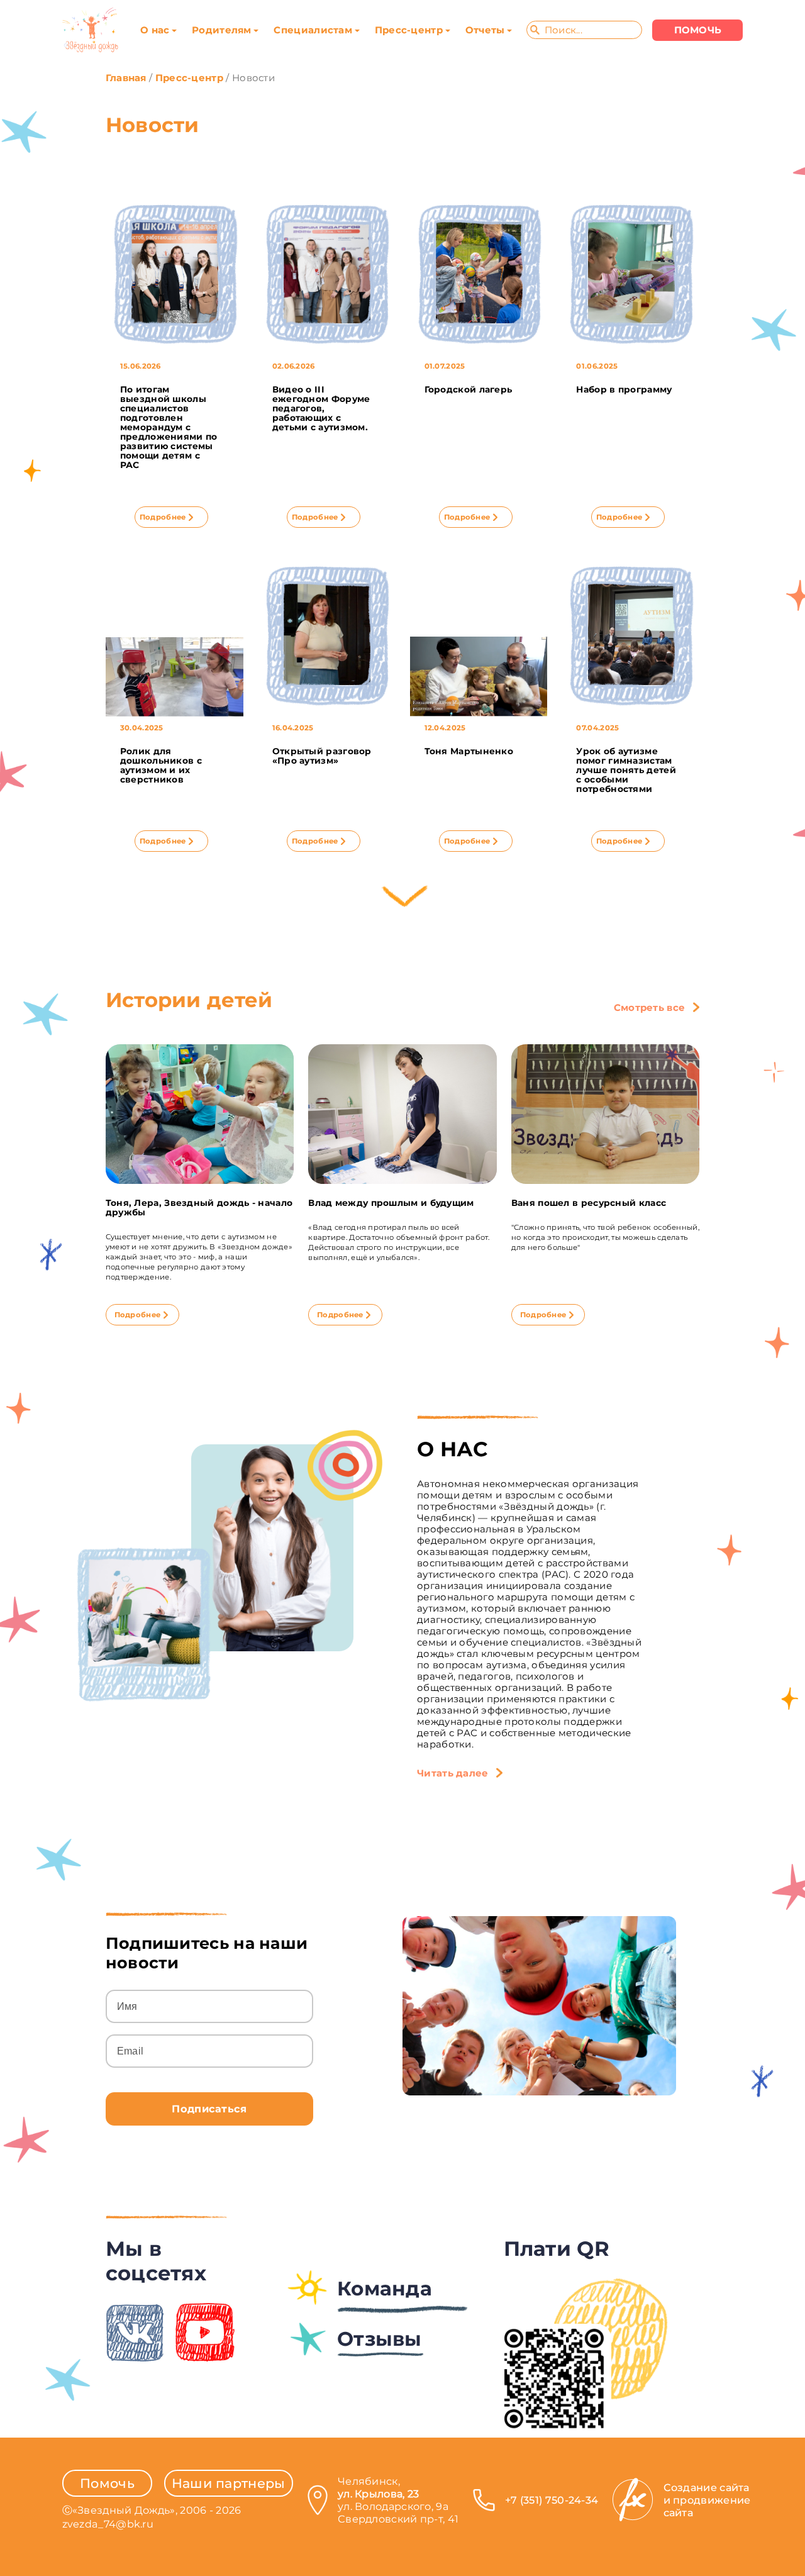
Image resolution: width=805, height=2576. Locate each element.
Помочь (107, 2483)
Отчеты (485, 30)
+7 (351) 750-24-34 (552, 2500)
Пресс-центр (409, 30)
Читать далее (453, 1773)
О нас (155, 30)
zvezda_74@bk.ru (108, 2524)
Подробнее (163, 517)
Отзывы (380, 2339)
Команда (385, 2289)
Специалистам (313, 30)
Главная (126, 78)
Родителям (222, 30)
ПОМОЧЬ (698, 30)
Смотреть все (650, 1008)
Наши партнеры (229, 2483)
